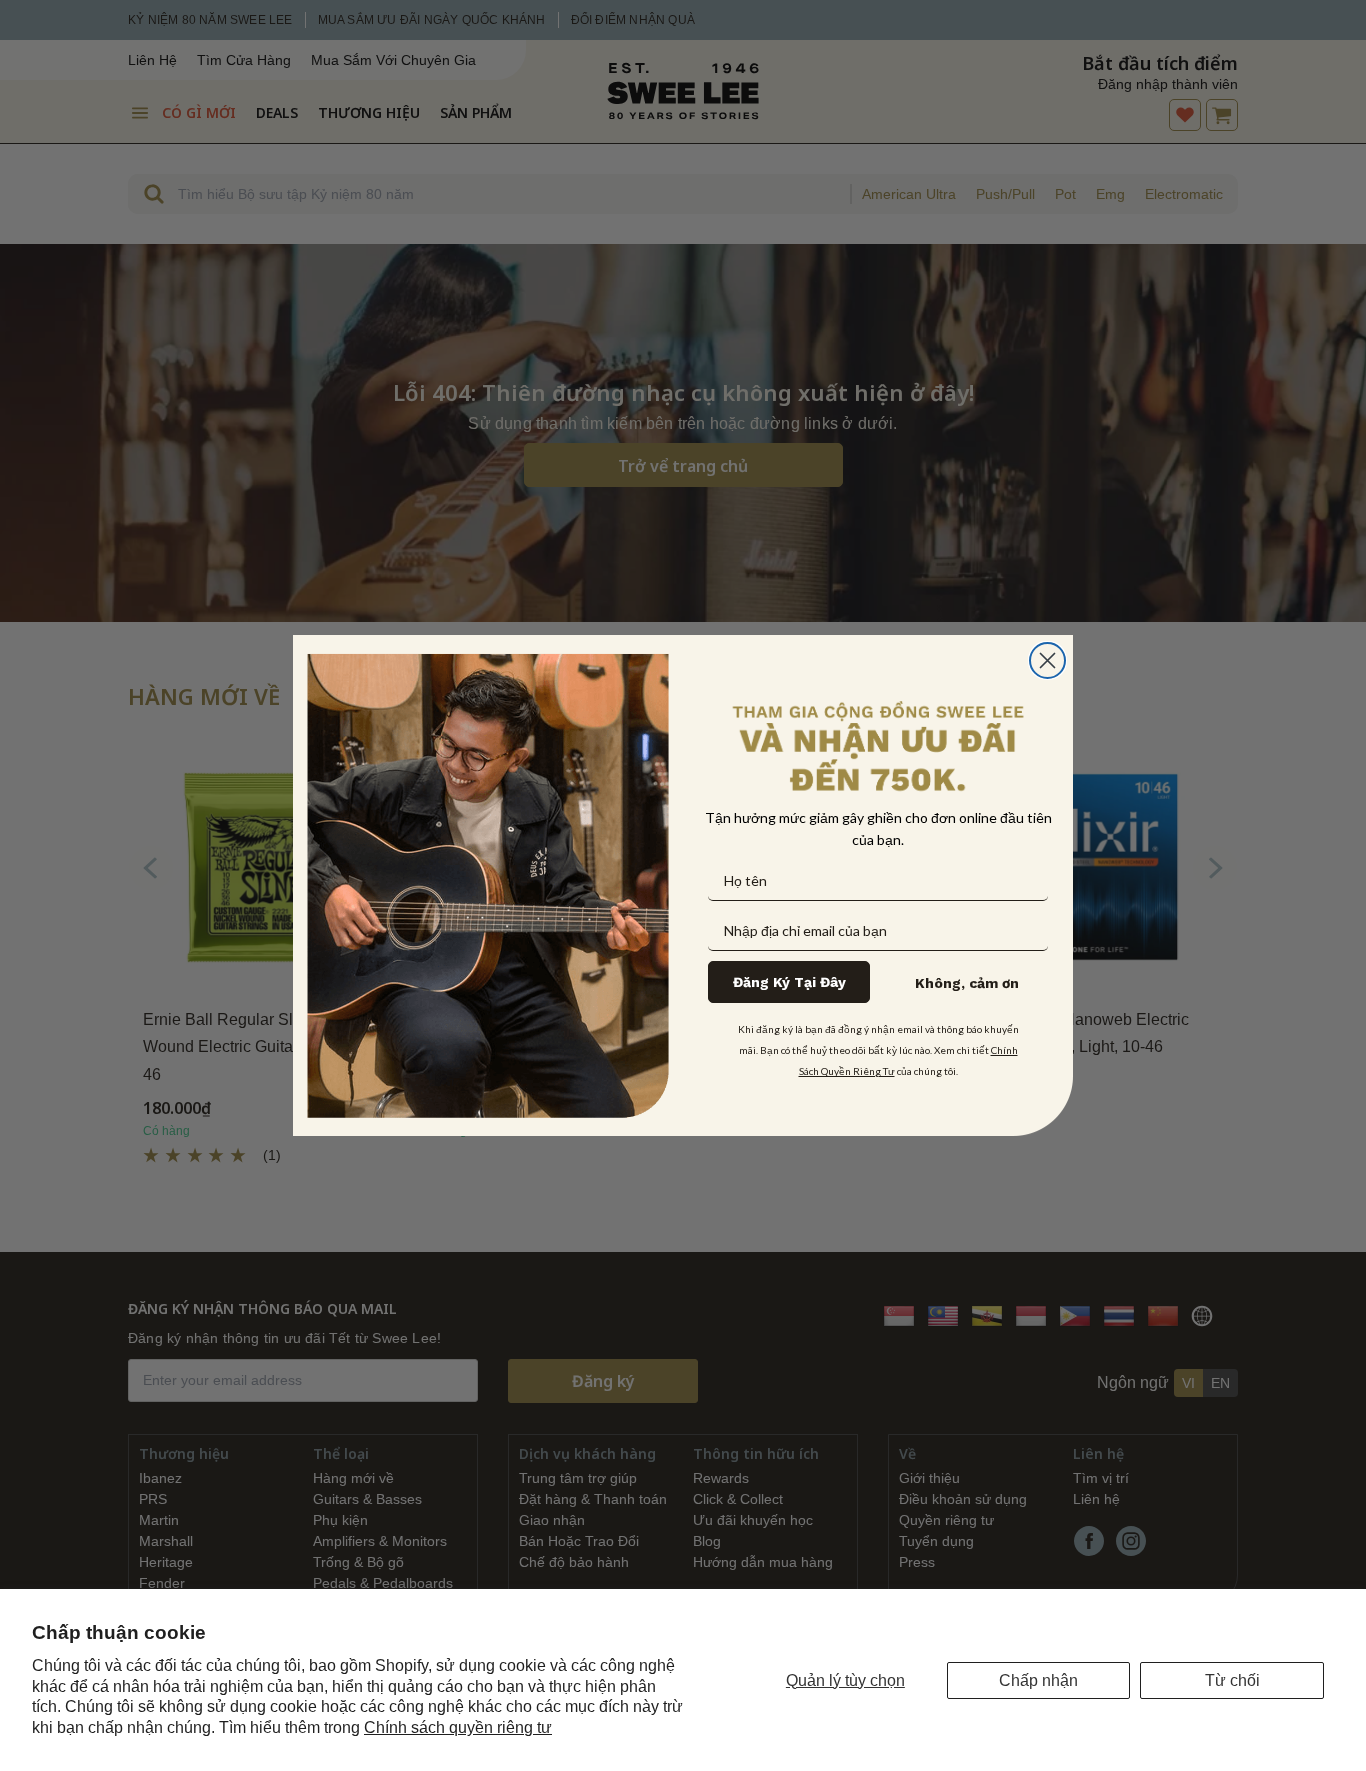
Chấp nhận (1038, 1680)
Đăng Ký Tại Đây (789, 982)
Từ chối (1232, 1680)
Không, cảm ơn (967, 983)
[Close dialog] (1047, 660)
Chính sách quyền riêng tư (458, 1727)
